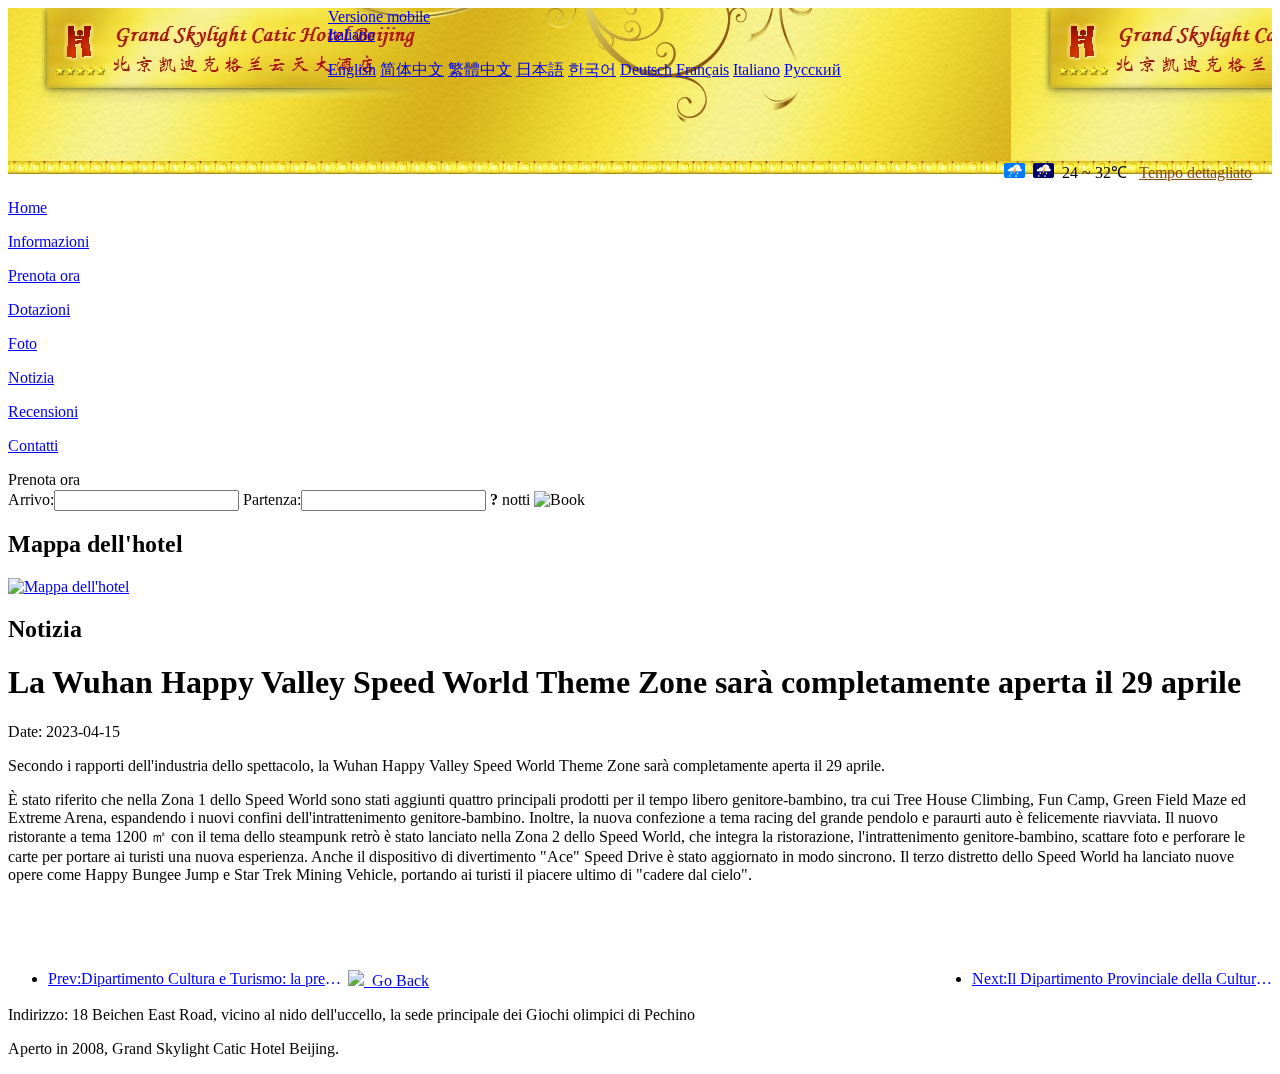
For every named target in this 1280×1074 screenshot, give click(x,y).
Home (27, 207)
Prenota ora (44, 275)
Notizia (31, 377)
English (352, 69)
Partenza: (272, 499)
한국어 (592, 69)
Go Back (396, 980)
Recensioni (43, 411)
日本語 (540, 69)
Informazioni (48, 241)
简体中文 (412, 69)
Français (702, 69)
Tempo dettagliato (1195, 172)
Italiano (351, 34)
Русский (812, 69)
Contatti (33, 445)
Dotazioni (39, 309)
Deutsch (646, 69)
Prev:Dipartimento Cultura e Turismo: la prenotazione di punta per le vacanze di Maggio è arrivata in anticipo (198, 978)
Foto (22, 343)
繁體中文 (480, 69)
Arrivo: (31, 499)
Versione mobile (379, 16)
